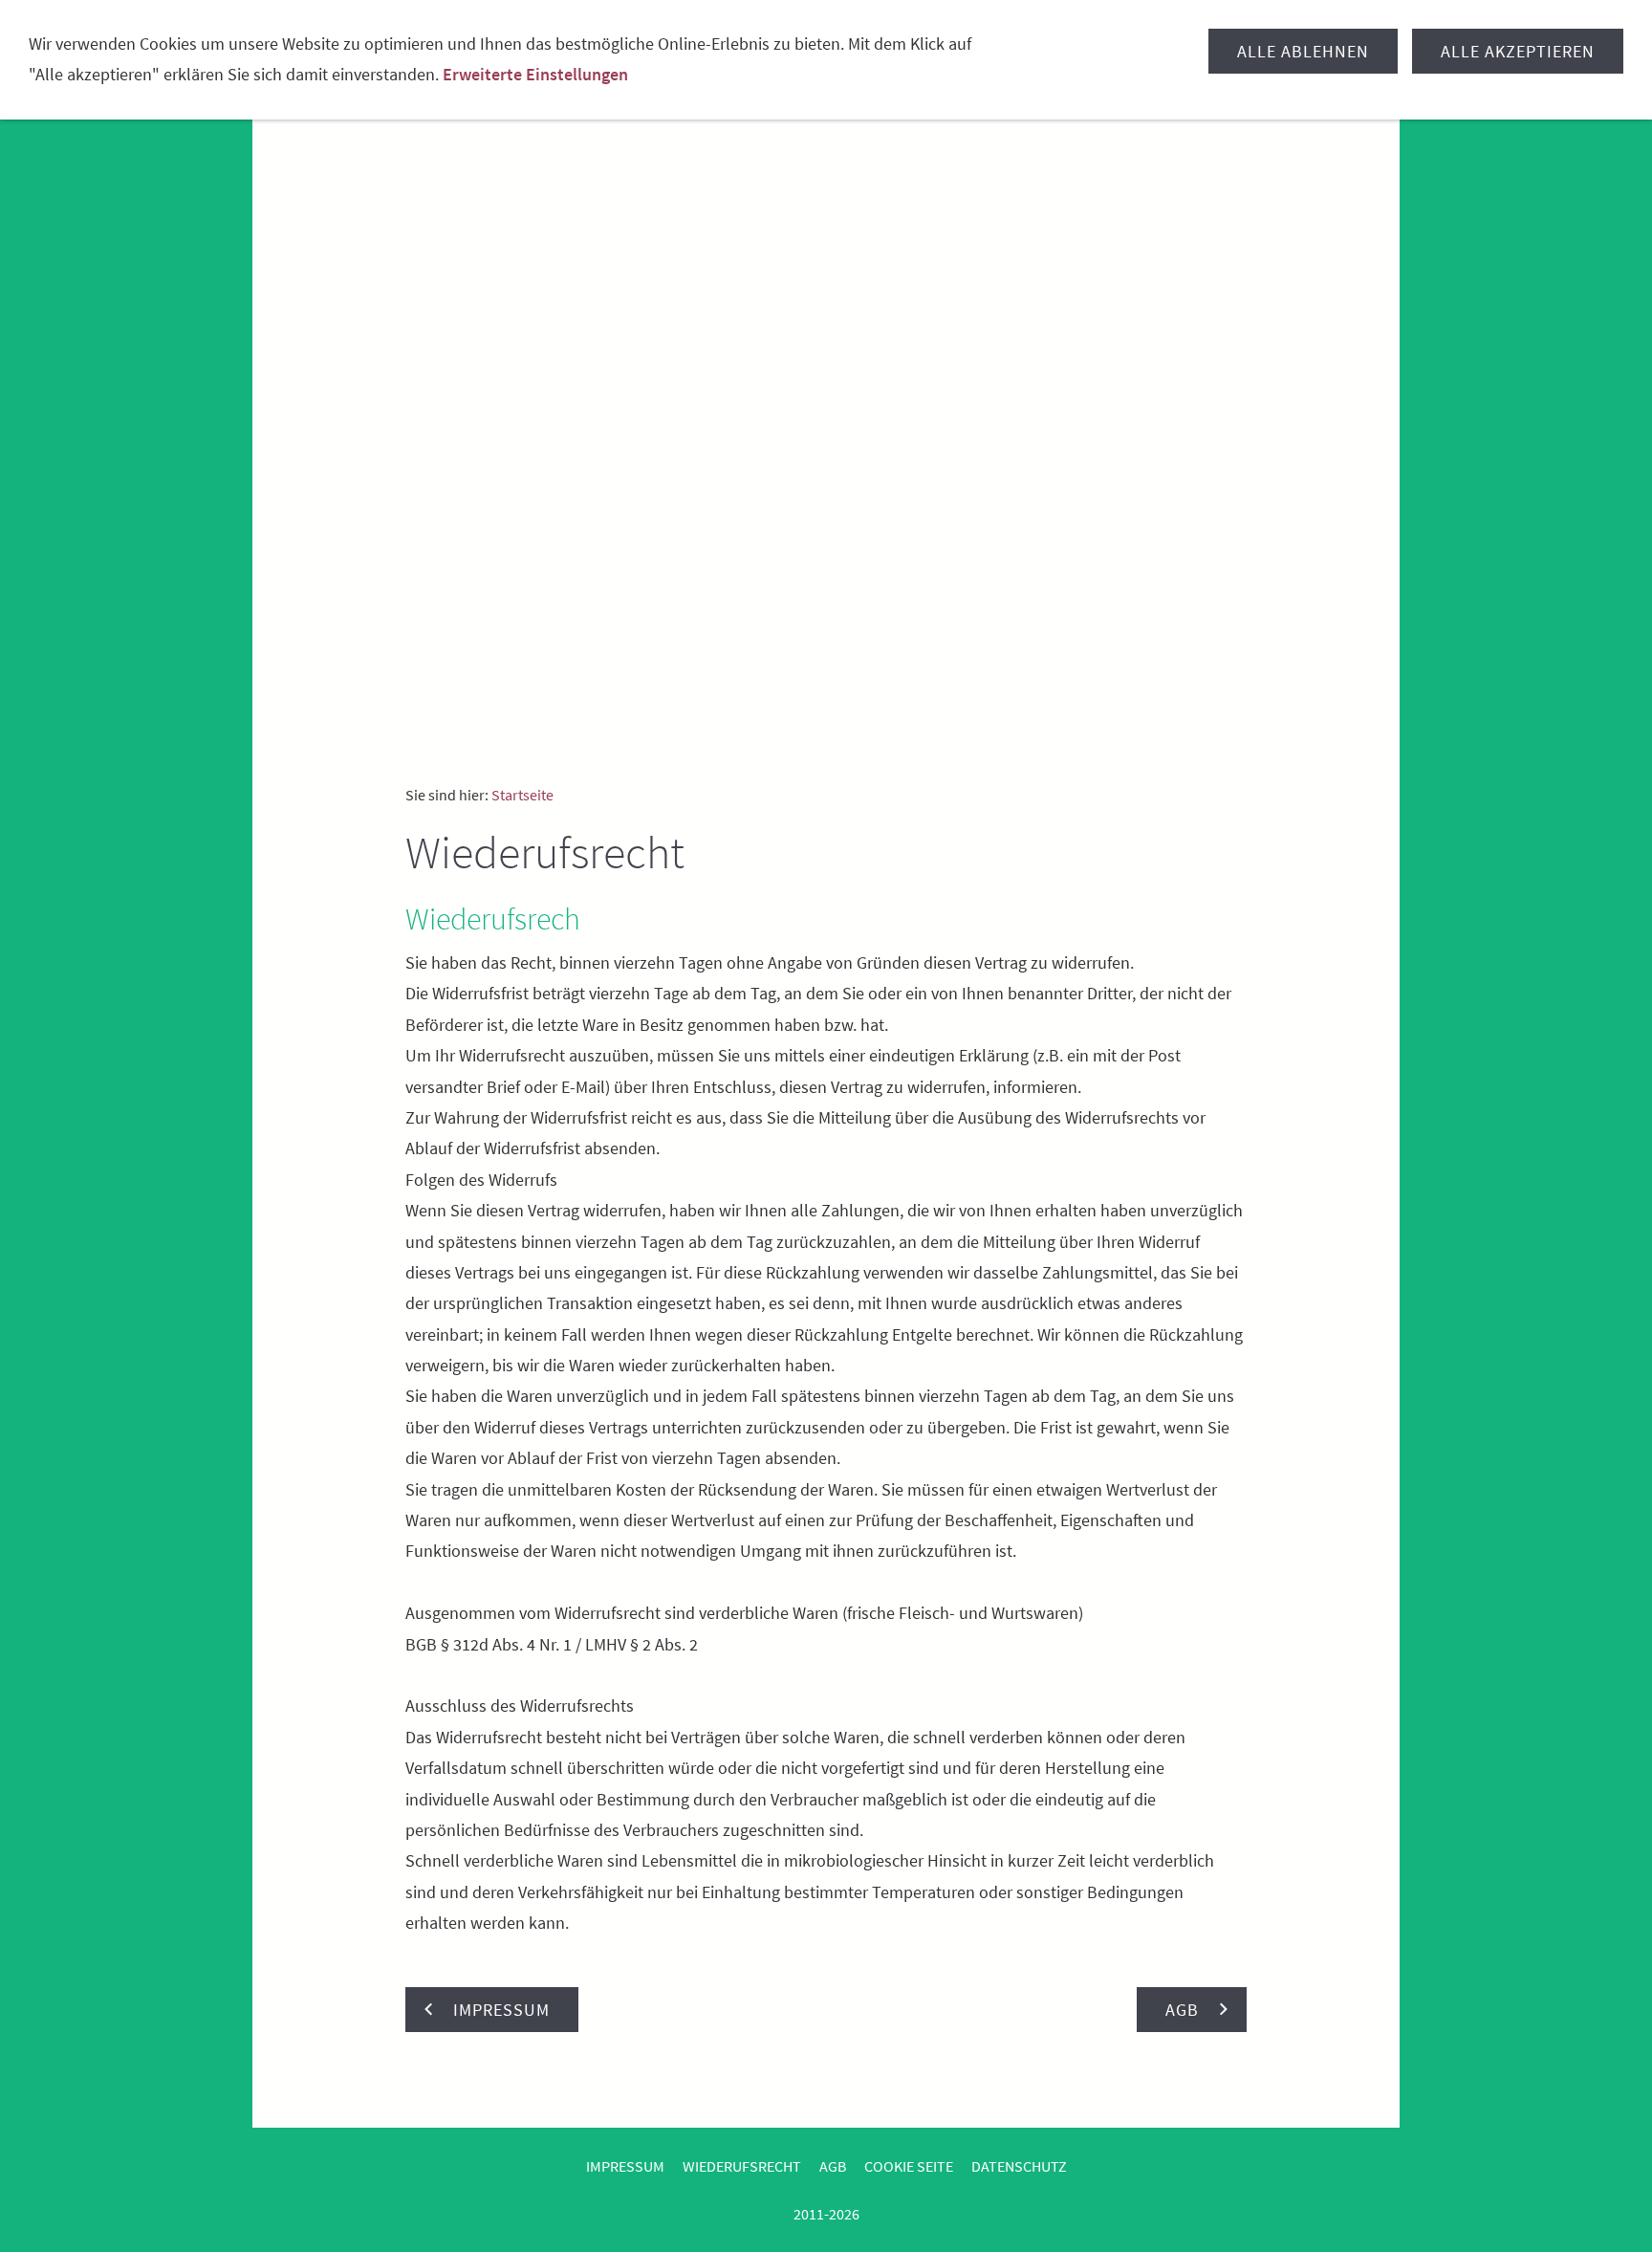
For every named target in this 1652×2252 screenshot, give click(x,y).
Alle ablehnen (1303, 51)
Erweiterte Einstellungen (535, 74)
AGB (833, 2166)
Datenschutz (1019, 2166)
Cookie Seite (909, 2166)
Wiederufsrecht (742, 2166)
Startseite (522, 795)
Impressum (625, 2166)
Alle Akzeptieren (1518, 51)
